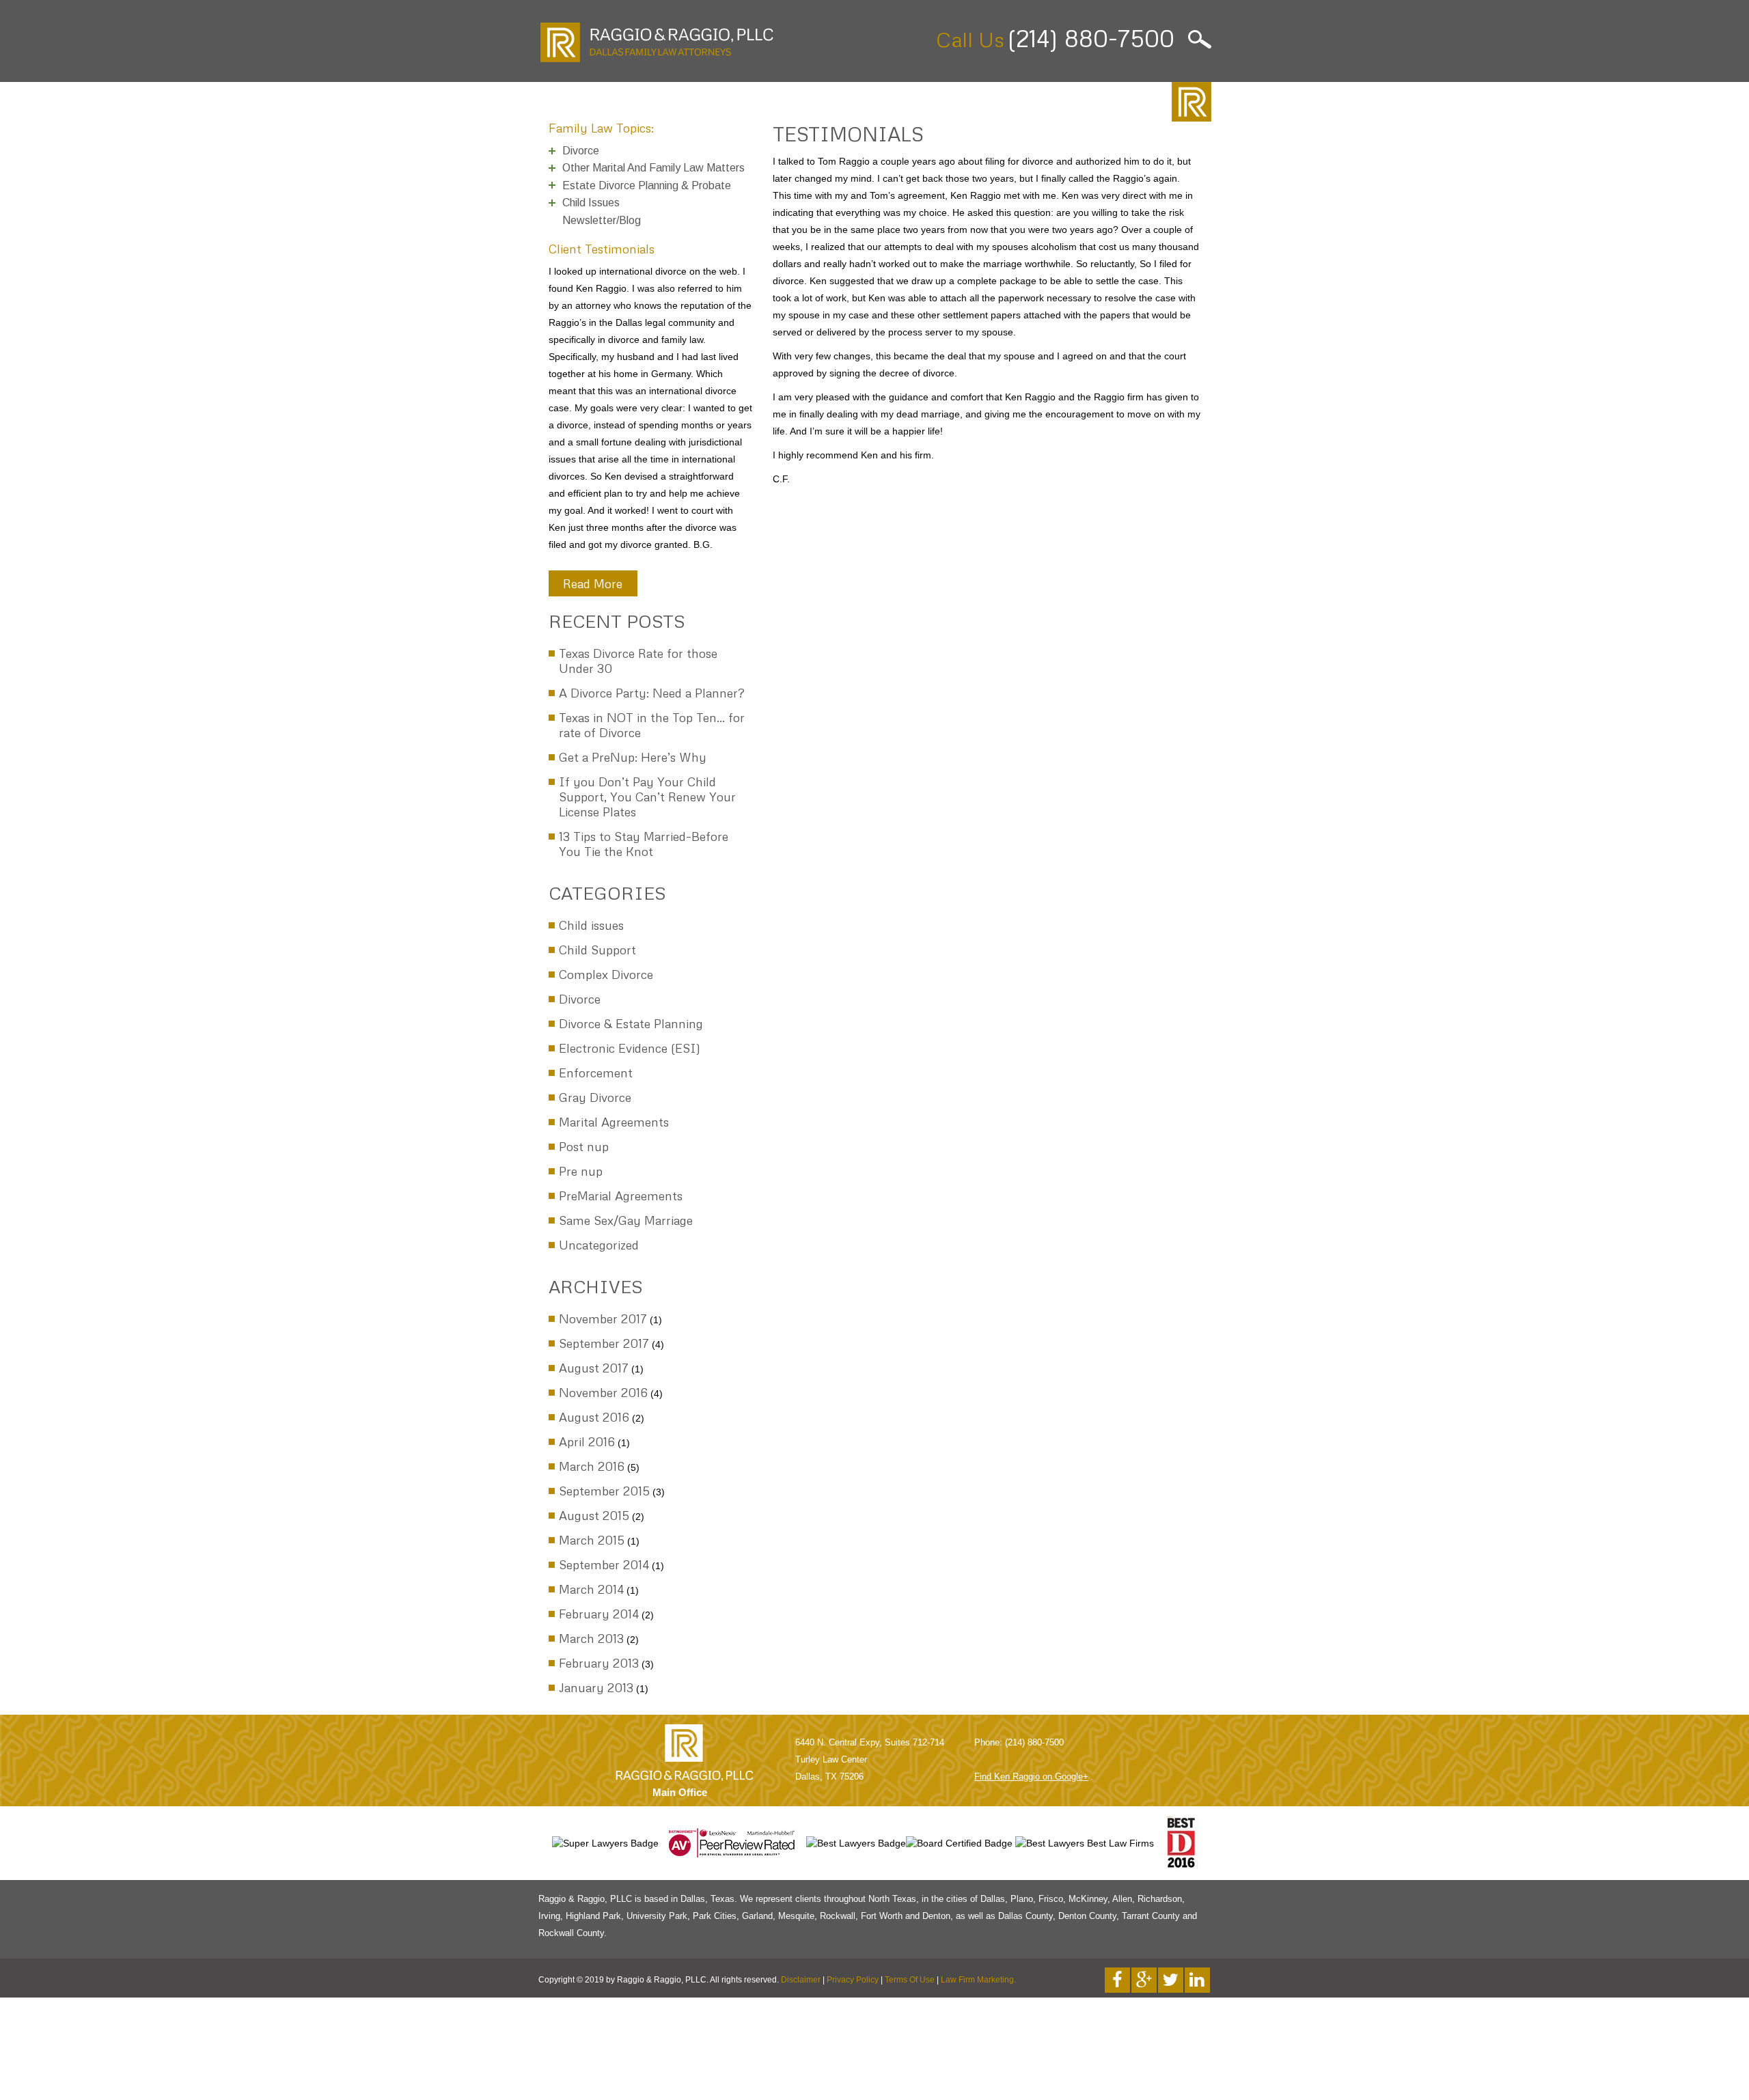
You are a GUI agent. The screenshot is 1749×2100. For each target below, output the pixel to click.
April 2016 (587, 1441)
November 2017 (603, 1318)
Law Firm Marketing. (978, 1980)
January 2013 (596, 1687)
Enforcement (596, 1073)
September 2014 (604, 1564)
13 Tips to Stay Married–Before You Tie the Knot (644, 844)
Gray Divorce (595, 1097)
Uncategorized (599, 1245)
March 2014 (591, 1589)
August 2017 (594, 1368)
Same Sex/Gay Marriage (626, 1220)
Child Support (597, 950)
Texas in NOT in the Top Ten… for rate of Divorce (652, 725)
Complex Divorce (606, 974)
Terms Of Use (910, 1980)
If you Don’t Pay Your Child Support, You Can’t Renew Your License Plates (647, 797)
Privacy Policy (853, 1980)
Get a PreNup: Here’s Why (633, 757)
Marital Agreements (614, 1122)
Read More (593, 583)
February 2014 (599, 1614)
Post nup (584, 1146)
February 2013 (599, 1663)
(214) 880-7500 (1091, 38)
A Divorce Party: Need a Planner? (652, 693)
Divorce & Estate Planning (631, 1023)
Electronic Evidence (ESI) (630, 1048)
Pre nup (581, 1171)
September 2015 (604, 1491)
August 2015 (594, 1515)
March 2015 (592, 1540)
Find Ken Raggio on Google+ (1031, 1777)
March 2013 (591, 1638)
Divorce (580, 999)
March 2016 (592, 1466)
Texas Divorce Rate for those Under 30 (638, 661)
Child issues (591, 925)
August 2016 (594, 1417)
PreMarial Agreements (621, 1196)
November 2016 (603, 1392)
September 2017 (604, 1343)
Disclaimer (801, 1980)
